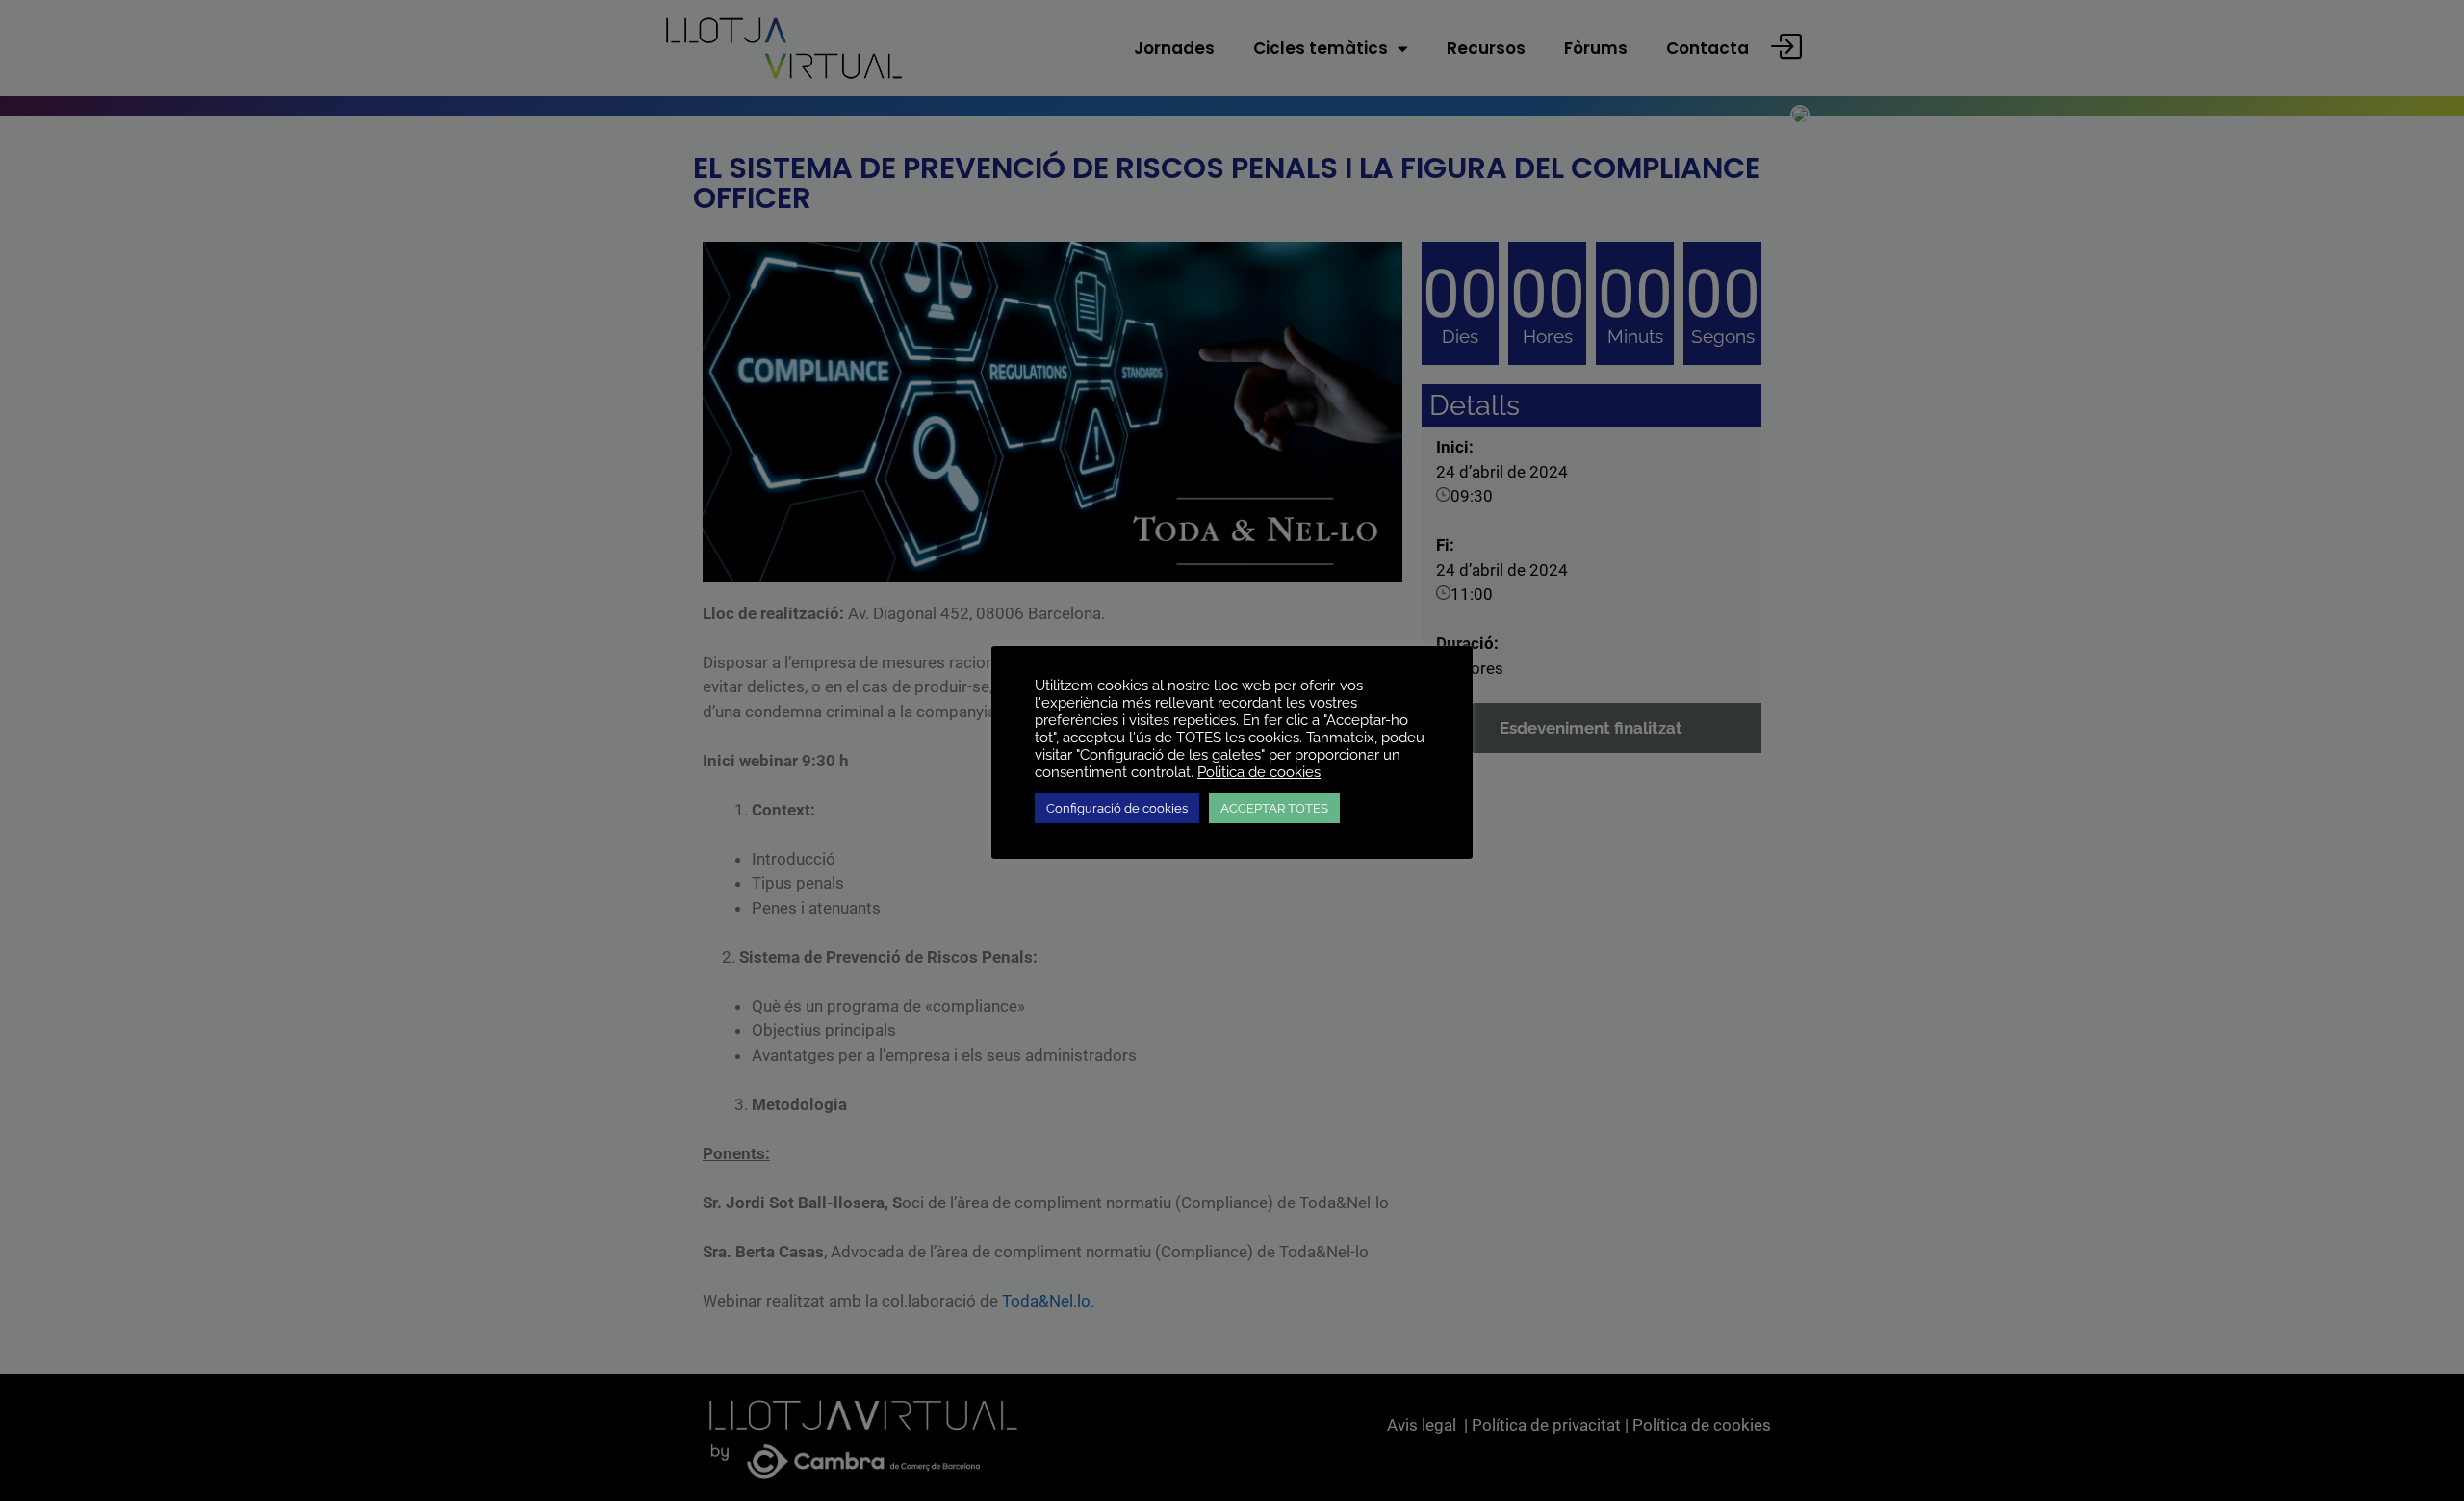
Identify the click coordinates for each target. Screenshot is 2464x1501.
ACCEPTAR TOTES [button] (1274, 808)
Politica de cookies (1259, 772)
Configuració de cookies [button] (1117, 808)
